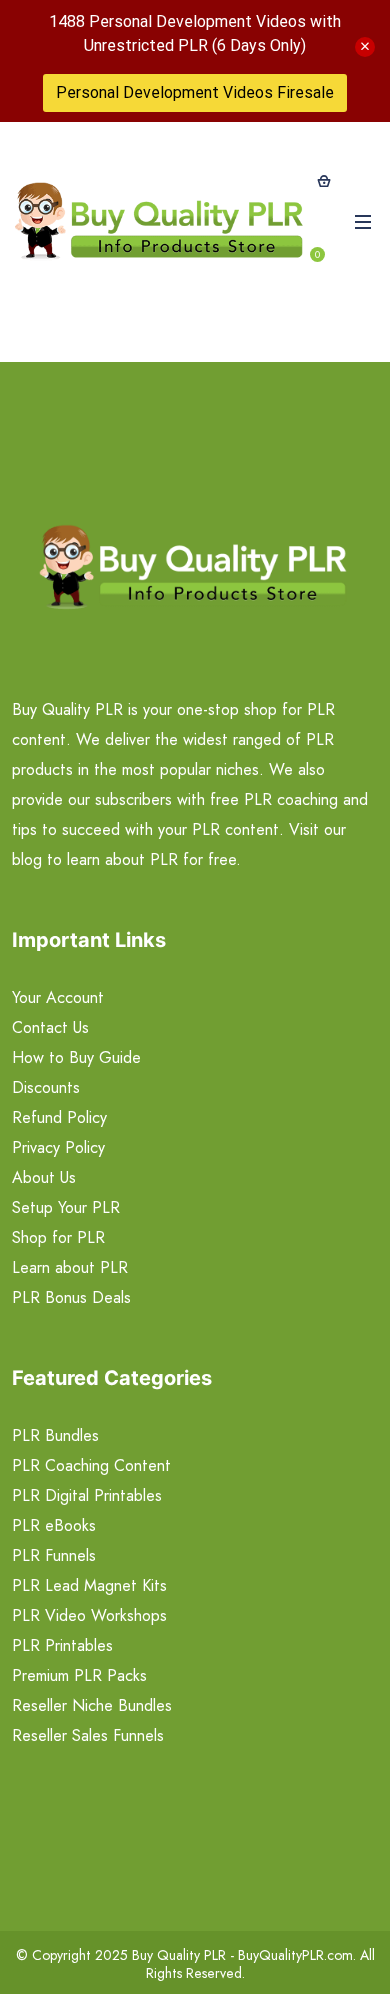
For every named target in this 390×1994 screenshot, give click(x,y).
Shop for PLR (58, 1237)
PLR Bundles (55, 1435)
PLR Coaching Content (91, 1465)
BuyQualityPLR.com (295, 1955)
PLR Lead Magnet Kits (89, 1585)
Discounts (46, 1087)
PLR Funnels (54, 1555)
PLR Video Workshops (89, 1615)
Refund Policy (59, 1117)
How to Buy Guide (76, 1057)
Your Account (58, 997)
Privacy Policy (58, 1147)
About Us (44, 1177)
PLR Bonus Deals (71, 1297)
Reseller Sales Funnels (88, 1735)
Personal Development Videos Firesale (195, 92)
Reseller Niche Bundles (92, 1705)
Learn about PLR (70, 1267)
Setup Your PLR (66, 1207)
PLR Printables (62, 1645)
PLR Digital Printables (87, 1495)
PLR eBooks (54, 1525)
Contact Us (50, 1027)
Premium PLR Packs (79, 1675)
